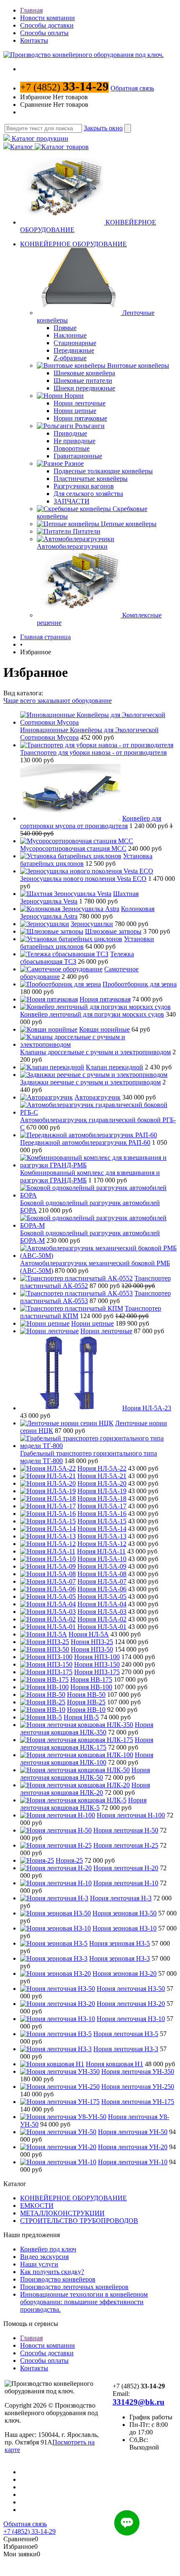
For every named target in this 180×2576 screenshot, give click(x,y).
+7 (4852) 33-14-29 (30, 2531)
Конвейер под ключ (48, 2249)
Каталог (22, 147)
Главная (31, 10)
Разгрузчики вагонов (84, 486)
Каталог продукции (39, 138)
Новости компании (48, 18)
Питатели (87, 531)
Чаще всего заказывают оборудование (58, 701)
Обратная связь (132, 88)
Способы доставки (47, 25)
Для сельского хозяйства (88, 494)
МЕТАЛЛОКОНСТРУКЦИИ (62, 2213)
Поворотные (72, 448)
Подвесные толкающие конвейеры (103, 471)
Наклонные (70, 335)
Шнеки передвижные (84, 388)
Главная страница (45, 637)
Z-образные (70, 358)
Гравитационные (78, 456)
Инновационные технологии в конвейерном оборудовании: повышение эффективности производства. (84, 2302)
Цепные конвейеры (129, 524)
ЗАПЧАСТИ (72, 501)
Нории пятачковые (80, 418)
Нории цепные (75, 411)
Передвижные (74, 350)
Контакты (34, 40)
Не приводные (75, 441)
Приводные (70, 433)
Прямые (65, 328)
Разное (74, 463)
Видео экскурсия (44, 2257)
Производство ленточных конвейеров (74, 2287)
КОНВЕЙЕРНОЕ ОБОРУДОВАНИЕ (73, 244)
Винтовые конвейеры (138, 365)
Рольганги (90, 426)
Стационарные (75, 343)
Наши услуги (39, 2264)
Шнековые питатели (83, 381)
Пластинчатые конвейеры (91, 479)
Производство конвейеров (58, 2279)
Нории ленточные (80, 403)
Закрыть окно (103, 128)
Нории (74, 396)
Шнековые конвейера (84, 373)
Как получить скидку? (52, 2272)
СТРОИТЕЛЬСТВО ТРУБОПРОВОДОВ (79, 2221)
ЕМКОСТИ (37, 2206)
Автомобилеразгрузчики (72, 546)
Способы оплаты (44, 33)
